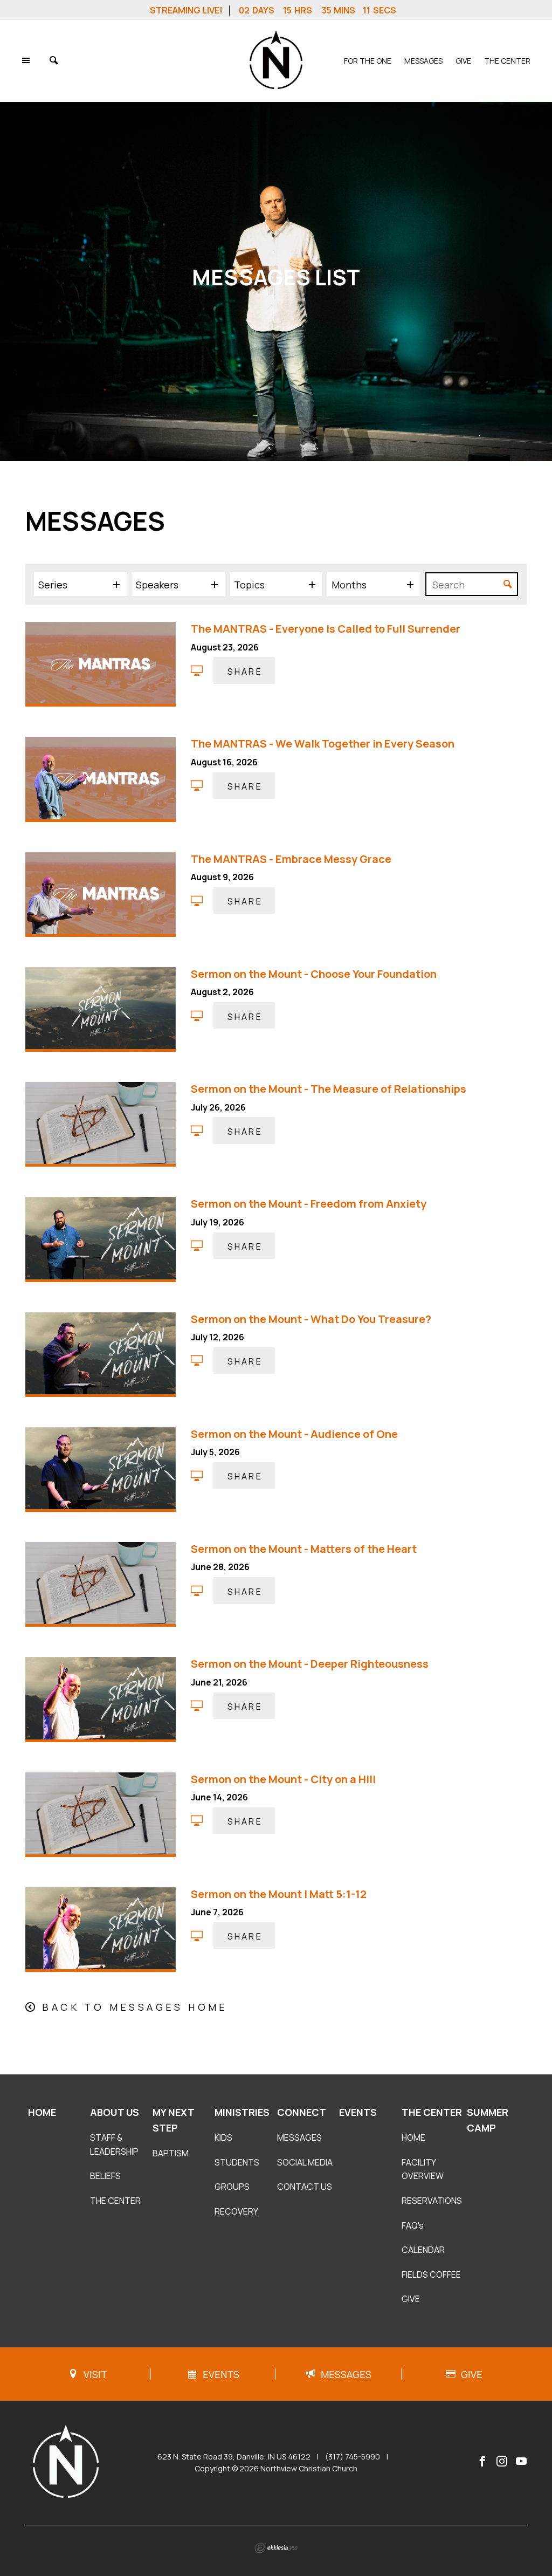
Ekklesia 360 (276, 2548)
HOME (42, 2112)
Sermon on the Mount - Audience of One (294, 1434)
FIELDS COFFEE (431, 2274)
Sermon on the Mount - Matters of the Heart (304, 1549)
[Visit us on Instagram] (502, 2462)
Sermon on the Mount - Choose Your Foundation (314, 974)
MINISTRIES (242, 2112)
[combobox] (80, 584)
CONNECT (302, 2112)
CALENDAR (423, 2250)
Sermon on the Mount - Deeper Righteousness (310, 1664)
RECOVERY (236, 2211)
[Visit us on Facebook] (482, 2462)
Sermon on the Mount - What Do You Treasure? (311, 1319)
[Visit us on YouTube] (521, 2462)
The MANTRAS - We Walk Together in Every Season (323, 744)
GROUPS (232, 2187)
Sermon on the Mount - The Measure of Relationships (329, 1089)
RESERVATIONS (432, 2201)
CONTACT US (305, 2187)
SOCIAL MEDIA (305, 2162)
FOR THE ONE (368, 61)
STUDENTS (237, 2162)
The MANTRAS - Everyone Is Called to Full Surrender (326, 629)
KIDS (223, 2137)
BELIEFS (105, 2176)
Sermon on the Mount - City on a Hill (283, 1779)
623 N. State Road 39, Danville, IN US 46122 (234, 2457)
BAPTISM (171, 2153)
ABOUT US (115, 2112)
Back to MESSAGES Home (135, 2007)
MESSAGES (423, 61)
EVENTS (358, 2112)
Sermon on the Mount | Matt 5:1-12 (279, 1894)
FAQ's (413, 2225)
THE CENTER (507, 61)
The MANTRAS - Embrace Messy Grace (291, 859)
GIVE (463, 61)
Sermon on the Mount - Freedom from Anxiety (309, 1204)
